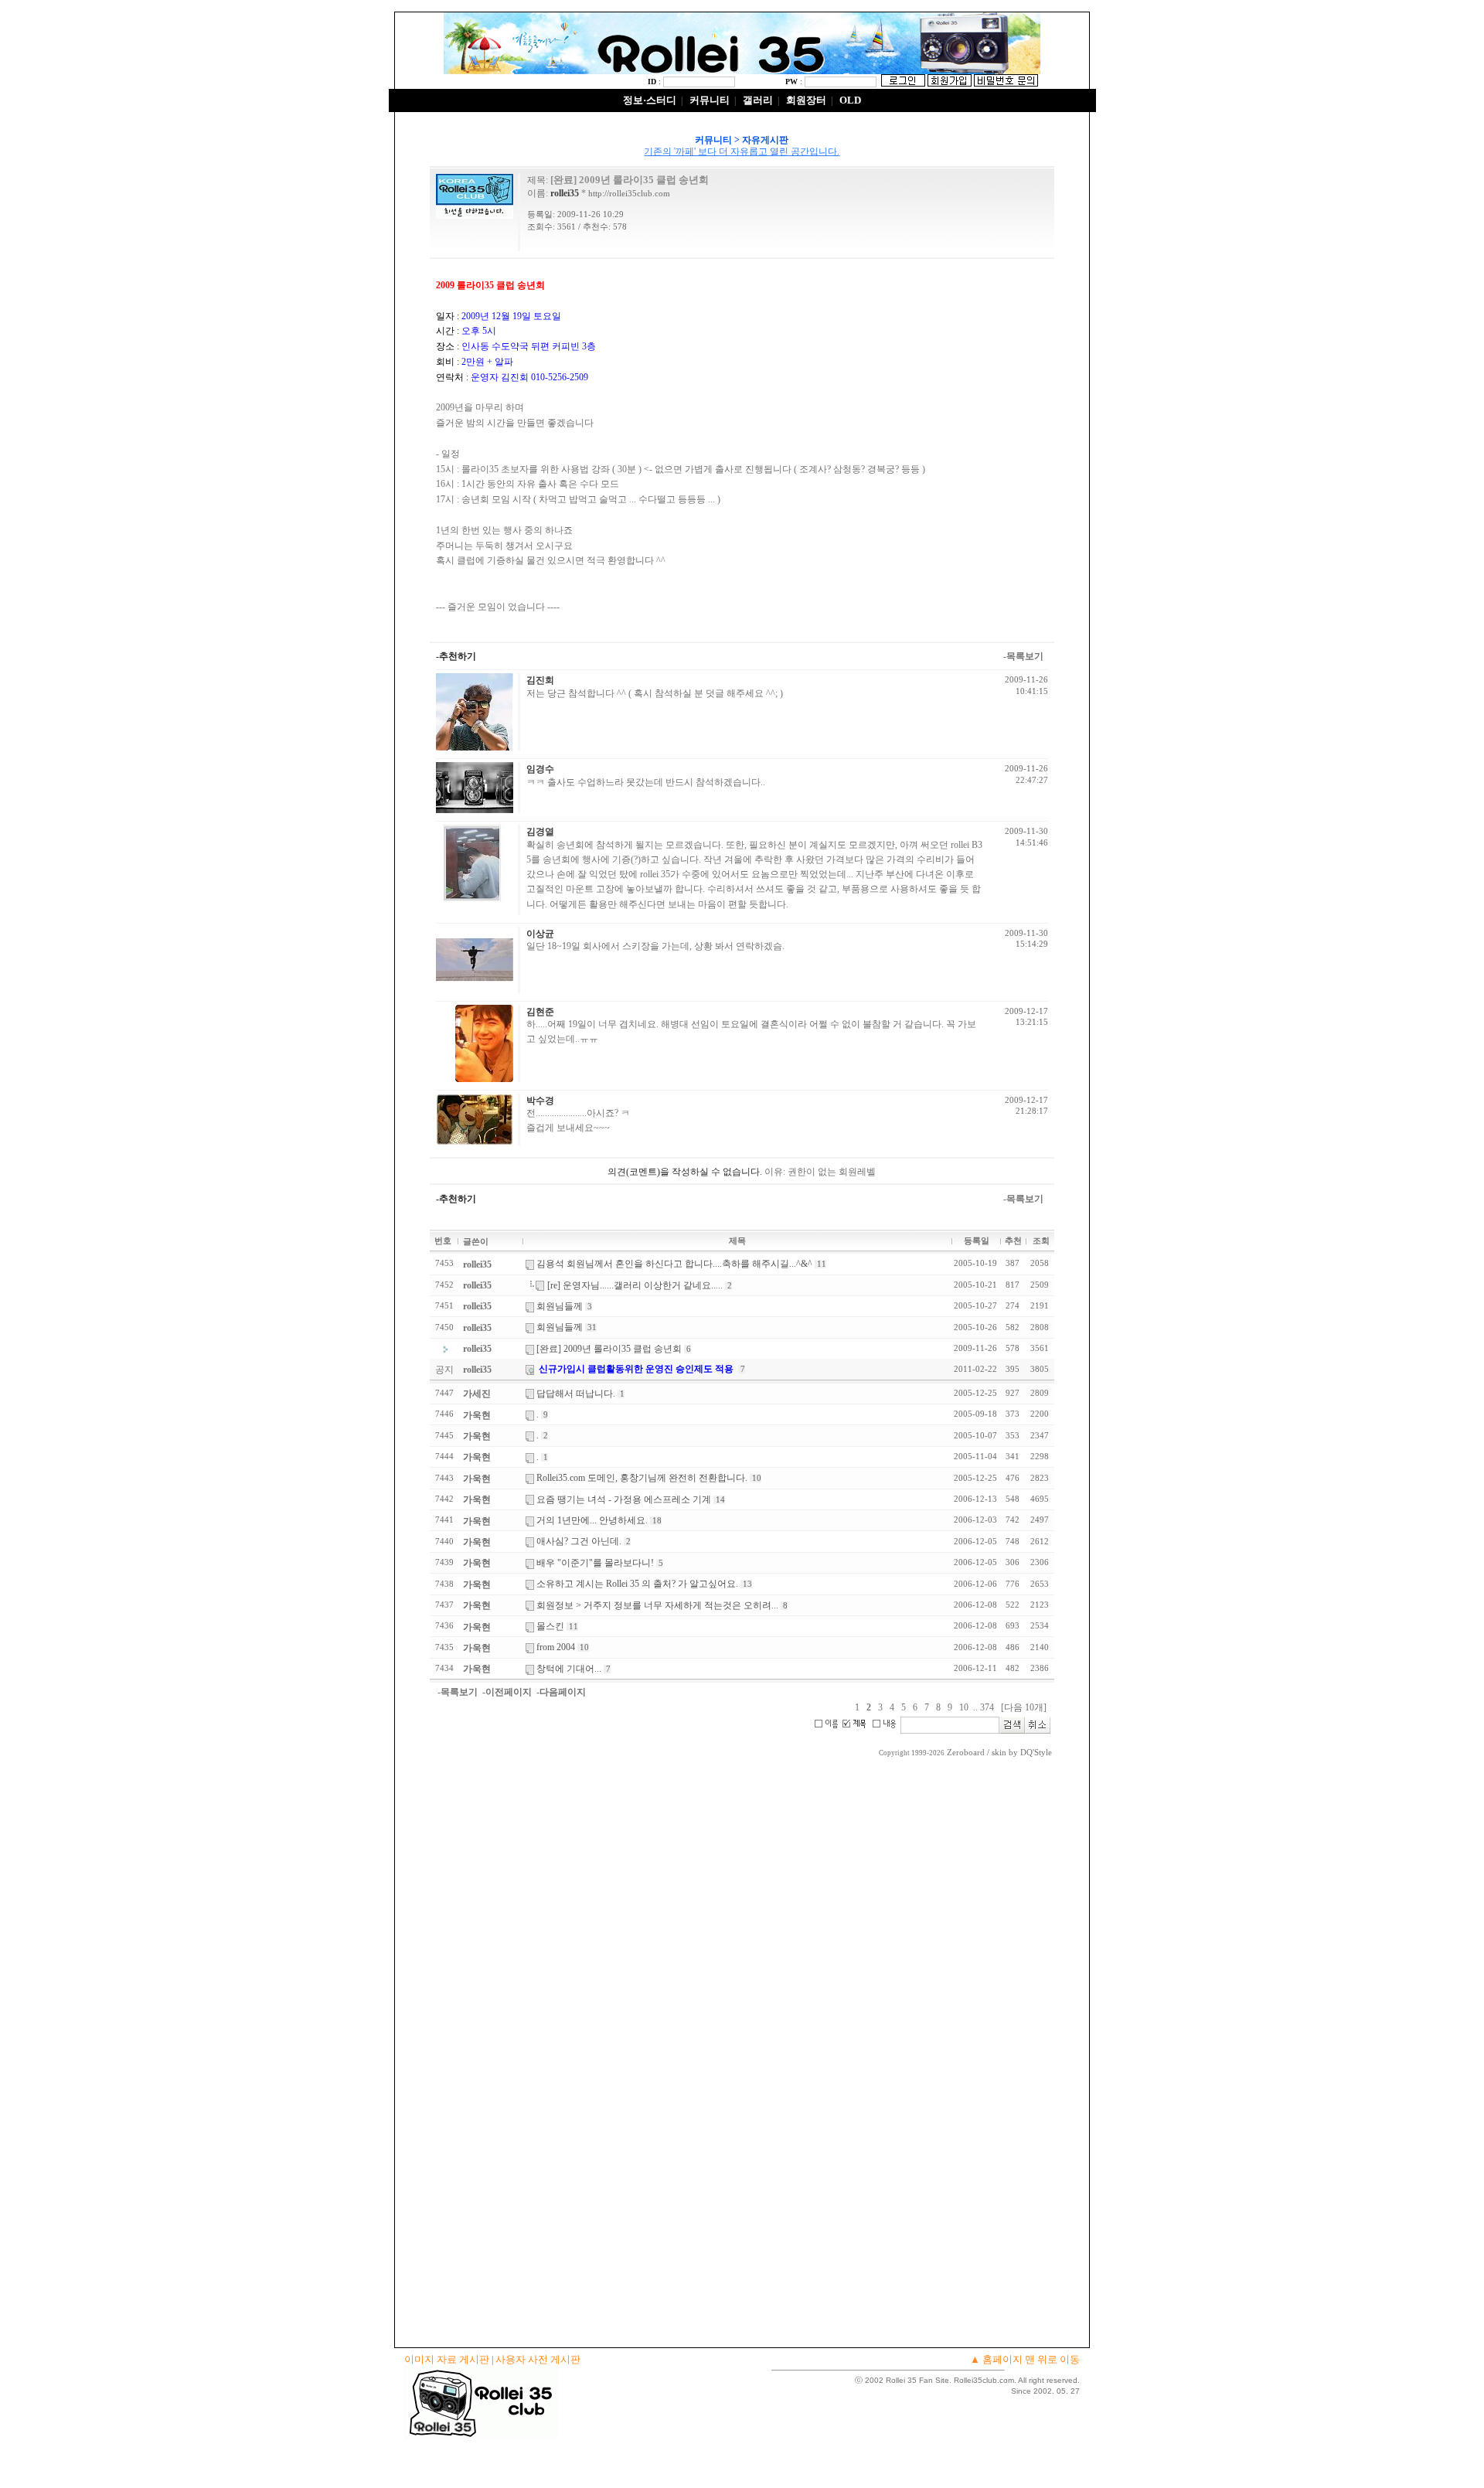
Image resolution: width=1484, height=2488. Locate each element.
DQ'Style (1036, 1753)
